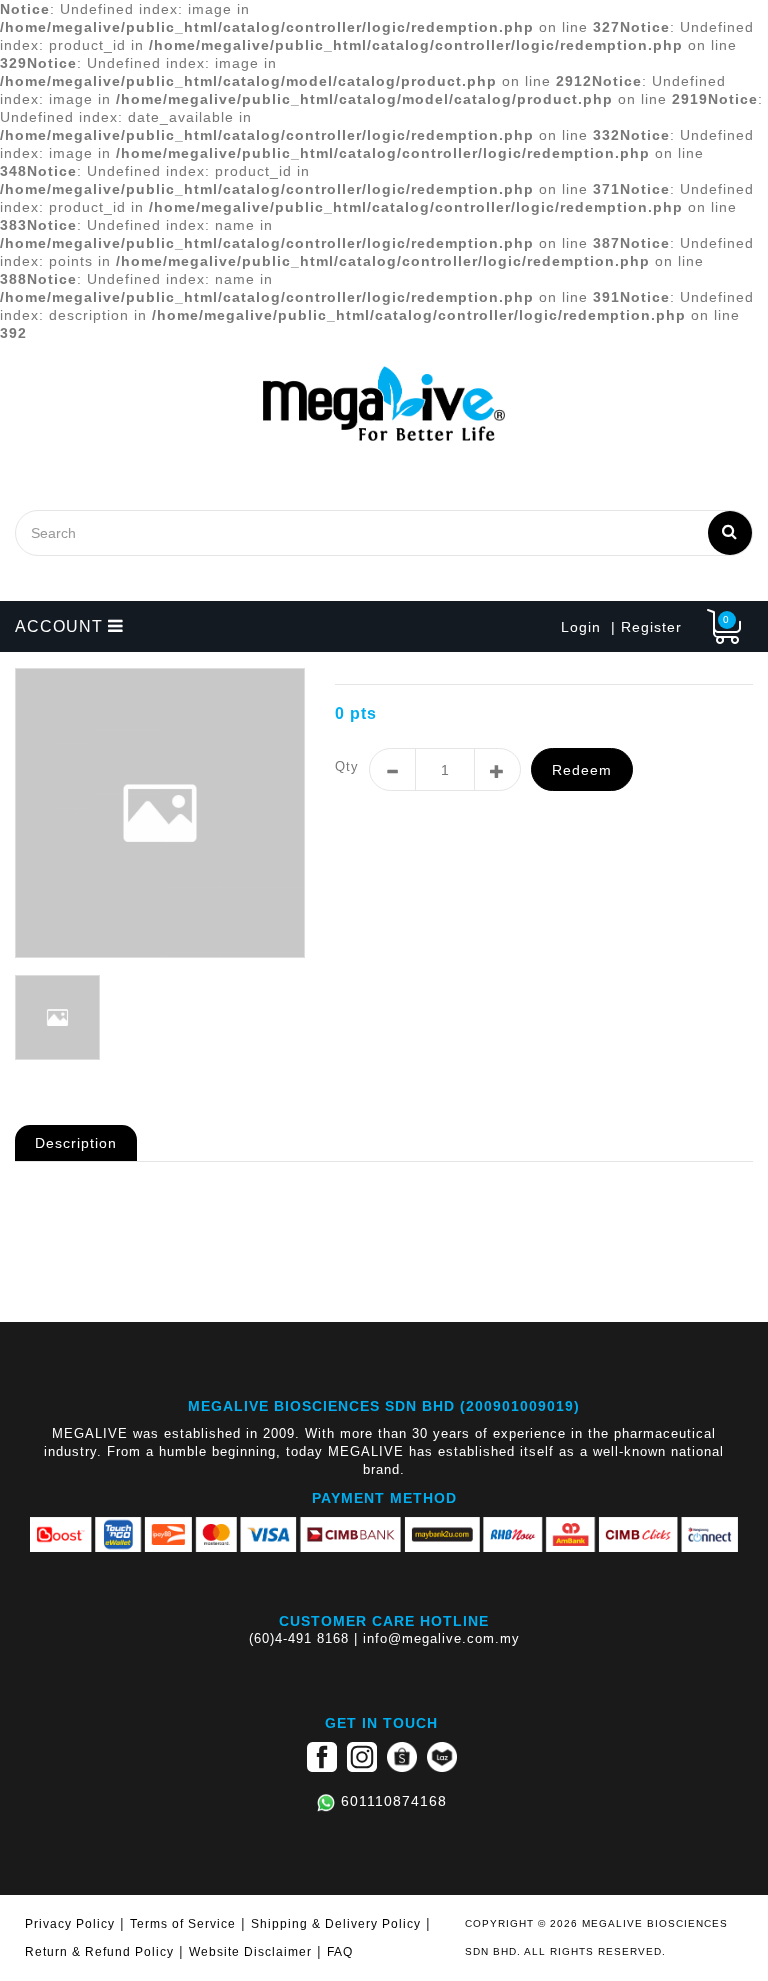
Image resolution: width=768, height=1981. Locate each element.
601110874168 (394, 1801)
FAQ (340, 1951)
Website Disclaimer (250, 1951)
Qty (347, 766)
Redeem (582, 770)
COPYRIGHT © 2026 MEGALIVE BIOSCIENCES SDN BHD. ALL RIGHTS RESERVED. (596, 1937)
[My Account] (692, 627)
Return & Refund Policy (99, 1951)
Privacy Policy (70, 1923)
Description (76, 1143)
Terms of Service (183, 1923)
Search (730, 533)
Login (581, 627)
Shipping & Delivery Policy (336, 1923)
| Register (646, 627)
